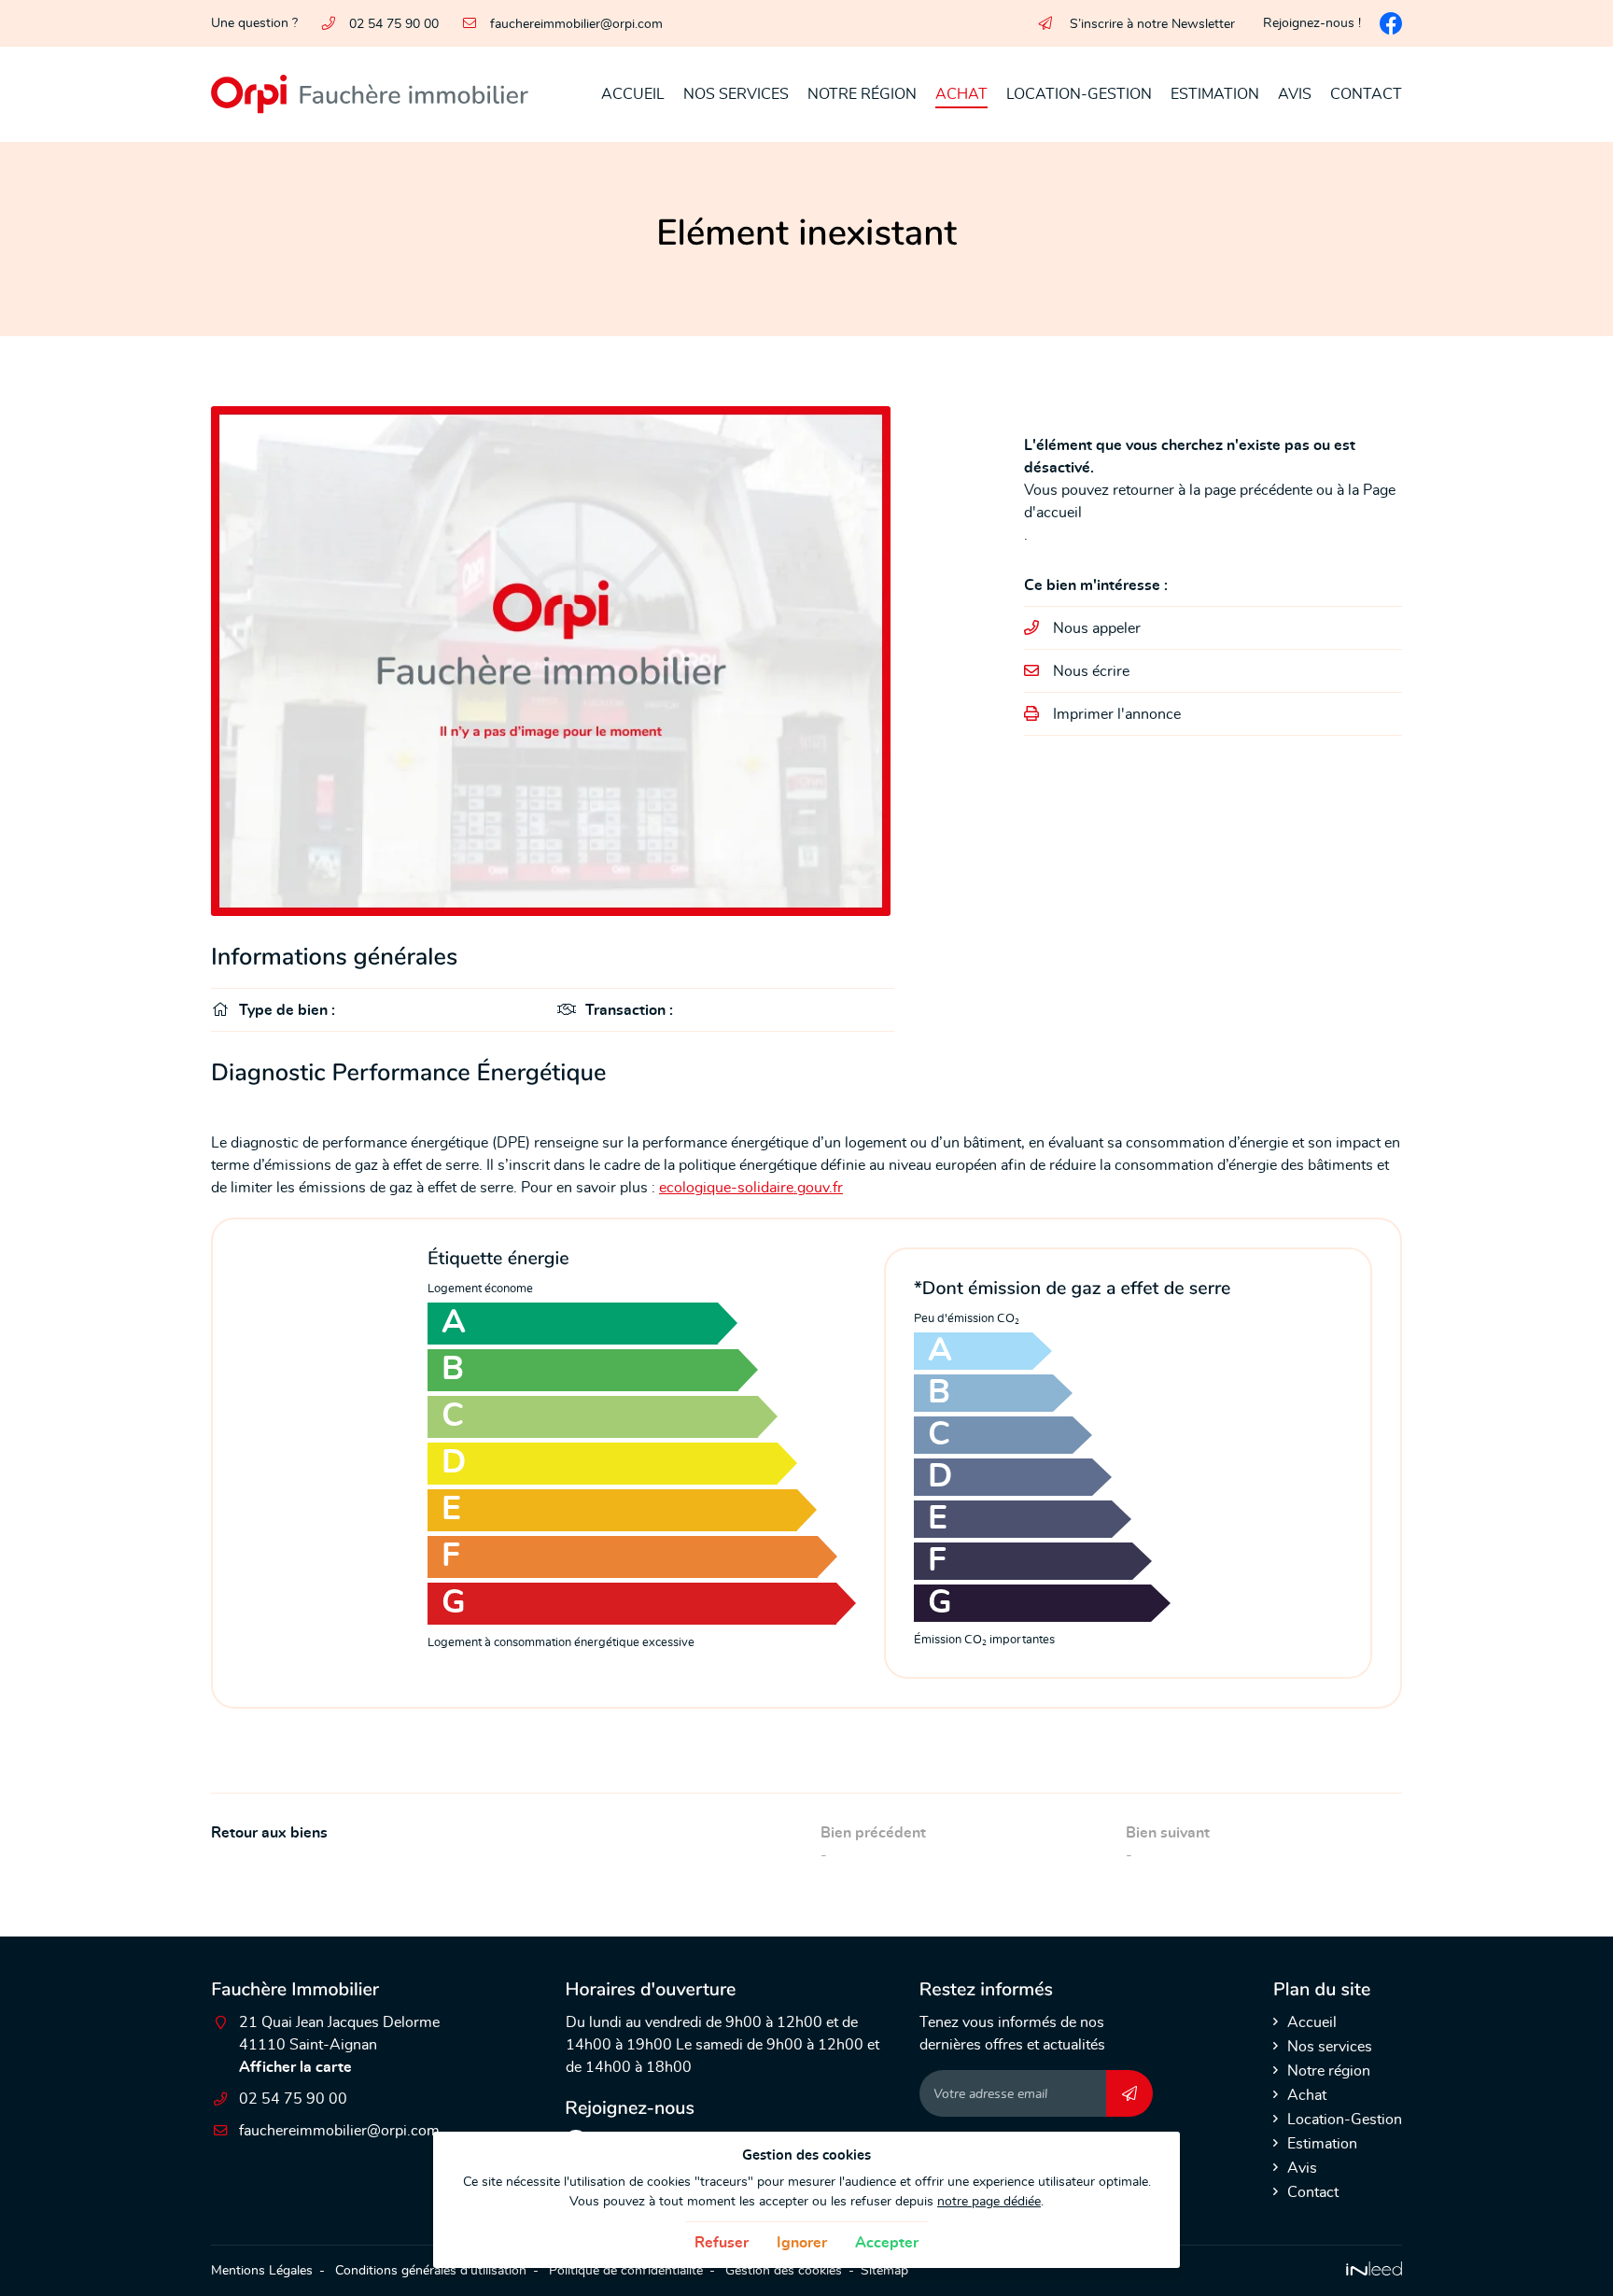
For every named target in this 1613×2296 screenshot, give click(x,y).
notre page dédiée (989, 2201)
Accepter (887, 2243)
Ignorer (802, 2243)
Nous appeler (1097, 628)
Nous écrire (1091, 671)
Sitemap (884, 2270)
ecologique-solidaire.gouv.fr (751, 1188)
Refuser (722, 2243)
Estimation (1215, 94)
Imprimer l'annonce (1117, 714)
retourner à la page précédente (1213, 490)
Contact (1366, 94)
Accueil (633, 94)
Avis (1295, 94)
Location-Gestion (1079, 94)
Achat (961, 94)
